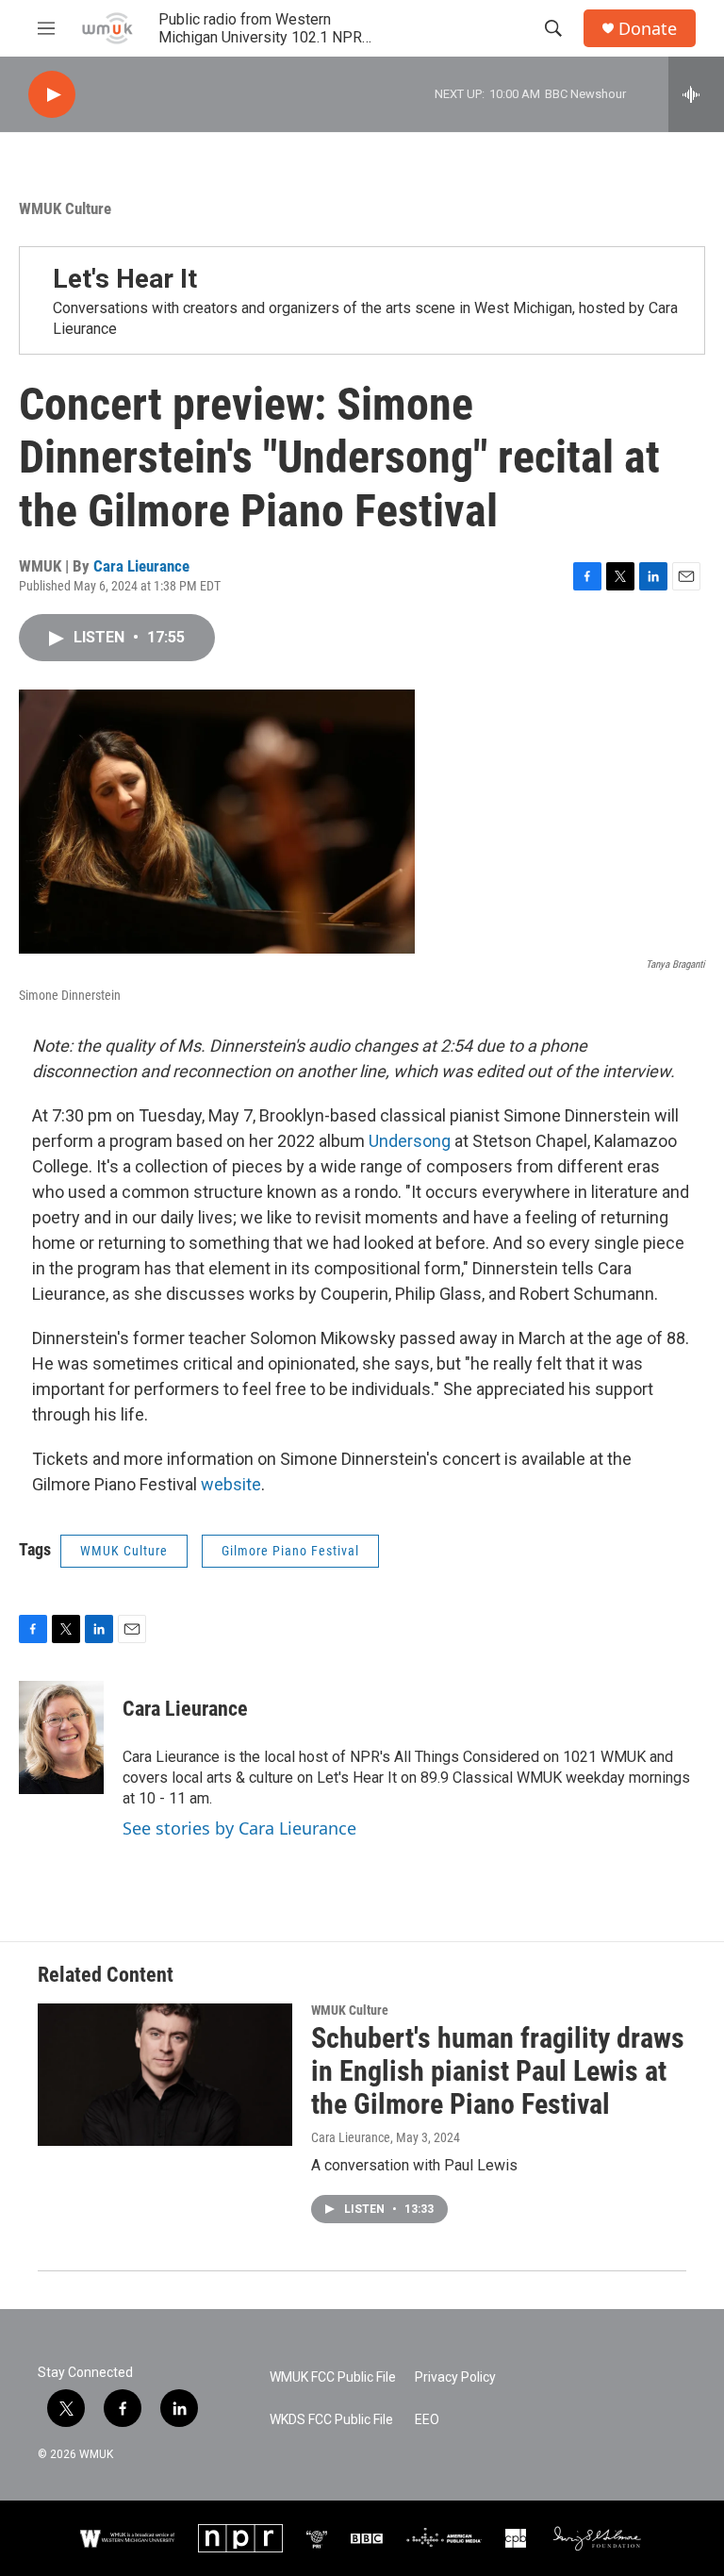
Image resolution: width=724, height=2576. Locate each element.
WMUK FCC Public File (333, 2377)
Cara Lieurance (141, 566)
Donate (648, 29)
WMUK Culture (65, 208)
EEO (427, 2420)
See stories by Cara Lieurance (239, 1828)
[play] (52, 95)
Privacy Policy (455, 2377)
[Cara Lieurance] (61, 1737)
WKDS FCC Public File (331, 2420)
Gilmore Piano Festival (290, 1551)
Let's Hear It (125, 279)
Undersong (410, 1141)
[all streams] (696, 94)
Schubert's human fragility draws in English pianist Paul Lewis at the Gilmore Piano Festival (498, 2071)
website (231, 1484)
